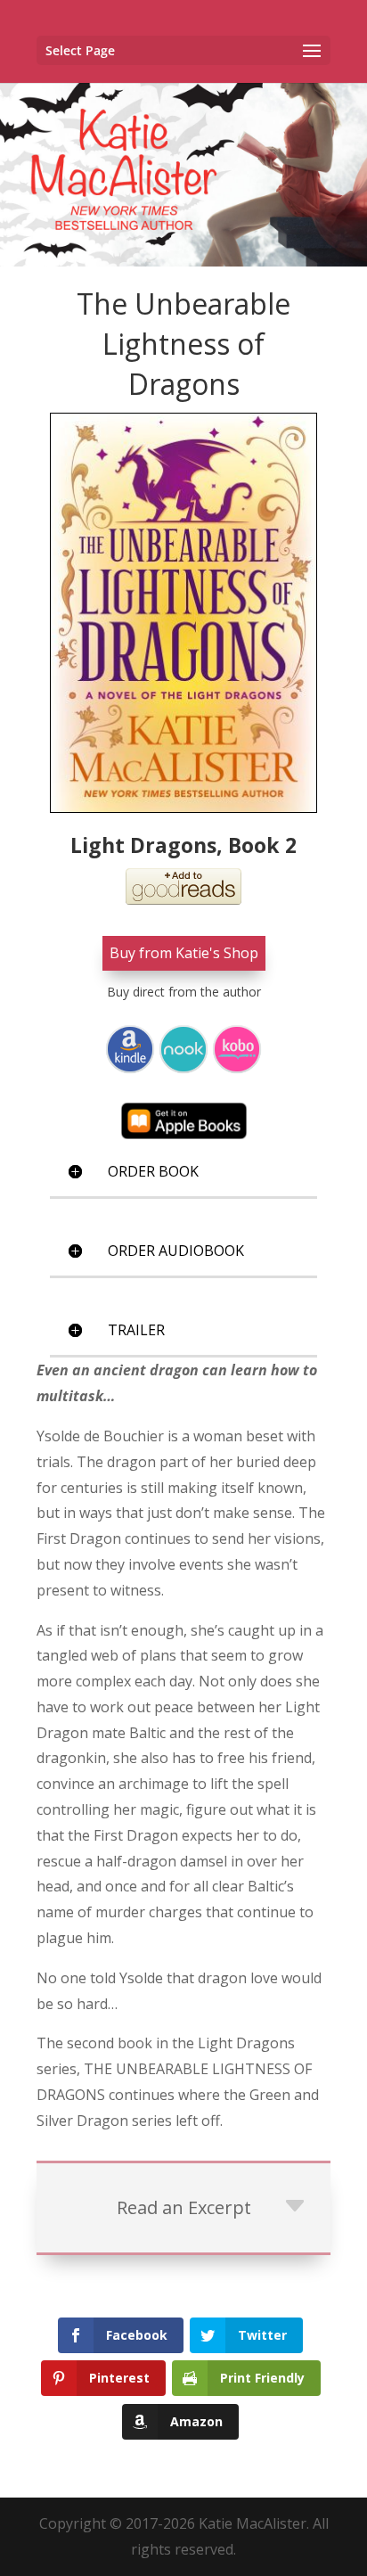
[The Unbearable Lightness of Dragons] (183, 612)
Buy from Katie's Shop (184, 953)
